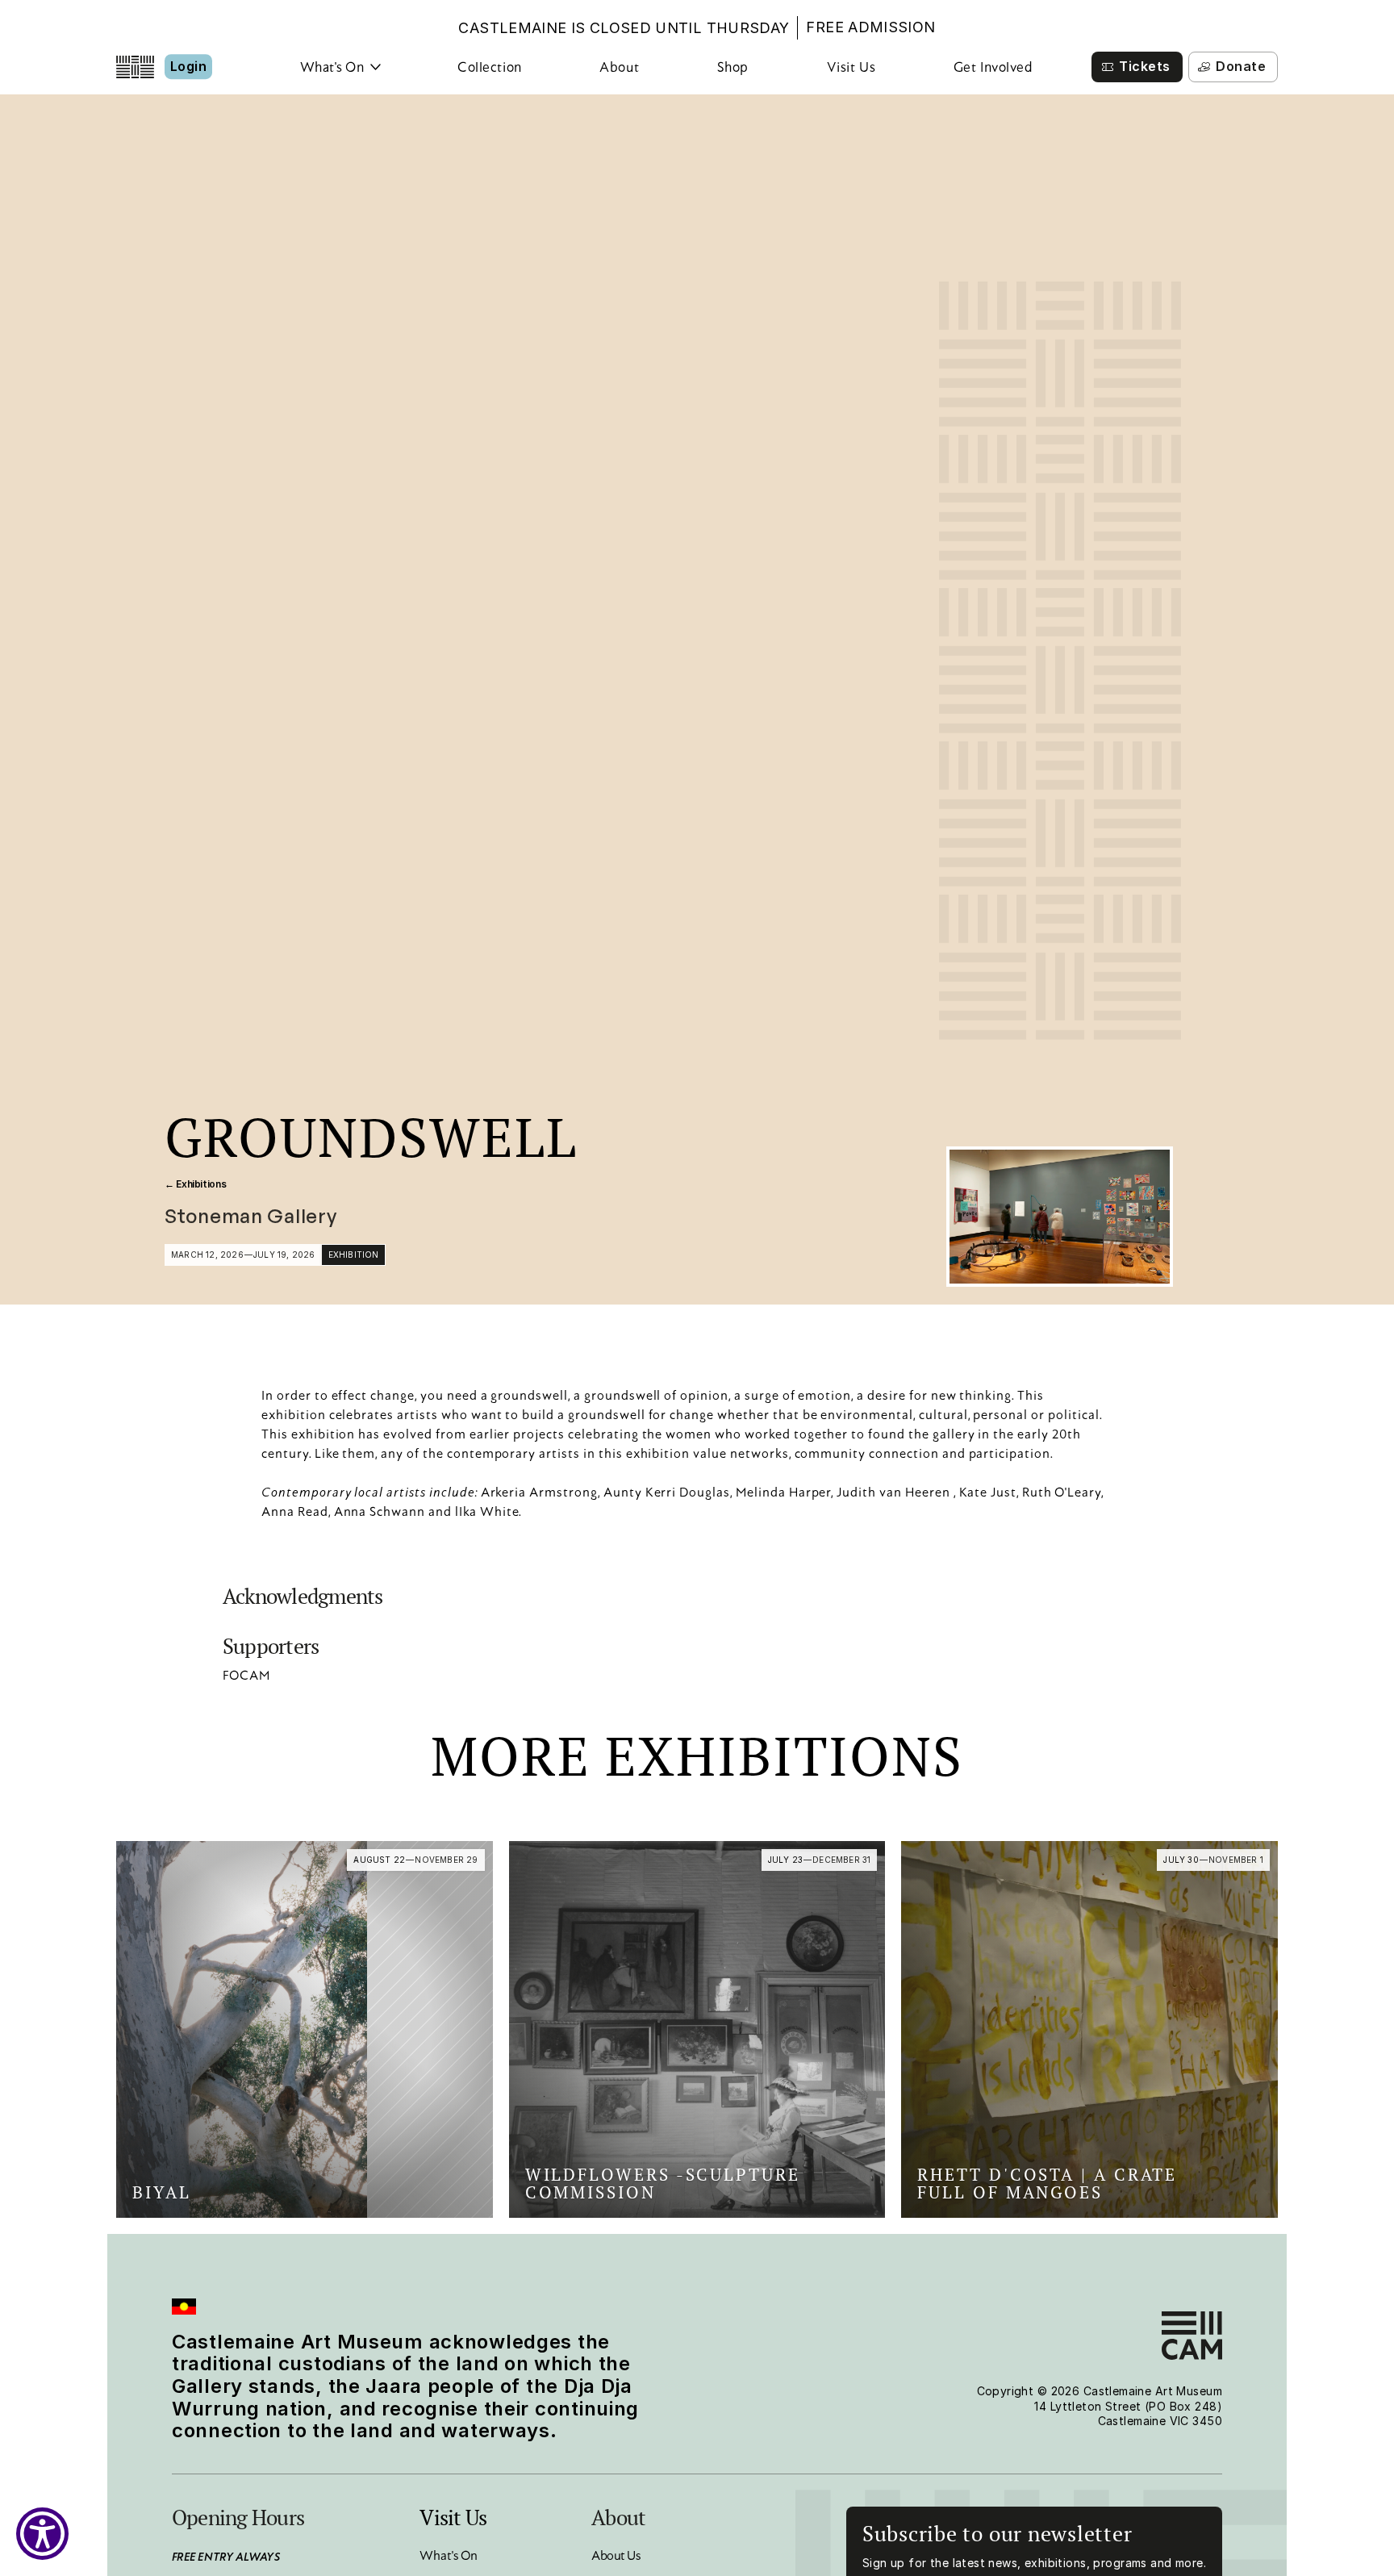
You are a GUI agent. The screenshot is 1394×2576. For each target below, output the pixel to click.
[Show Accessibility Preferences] (42, 2534)
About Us (616, 2555)
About (619, 67)
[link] (305, 2029)
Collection (489, 67)
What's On (449, 2555)
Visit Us (851, 67)
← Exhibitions (195, 1184)
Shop (733, 67)
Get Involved (993, 67)
